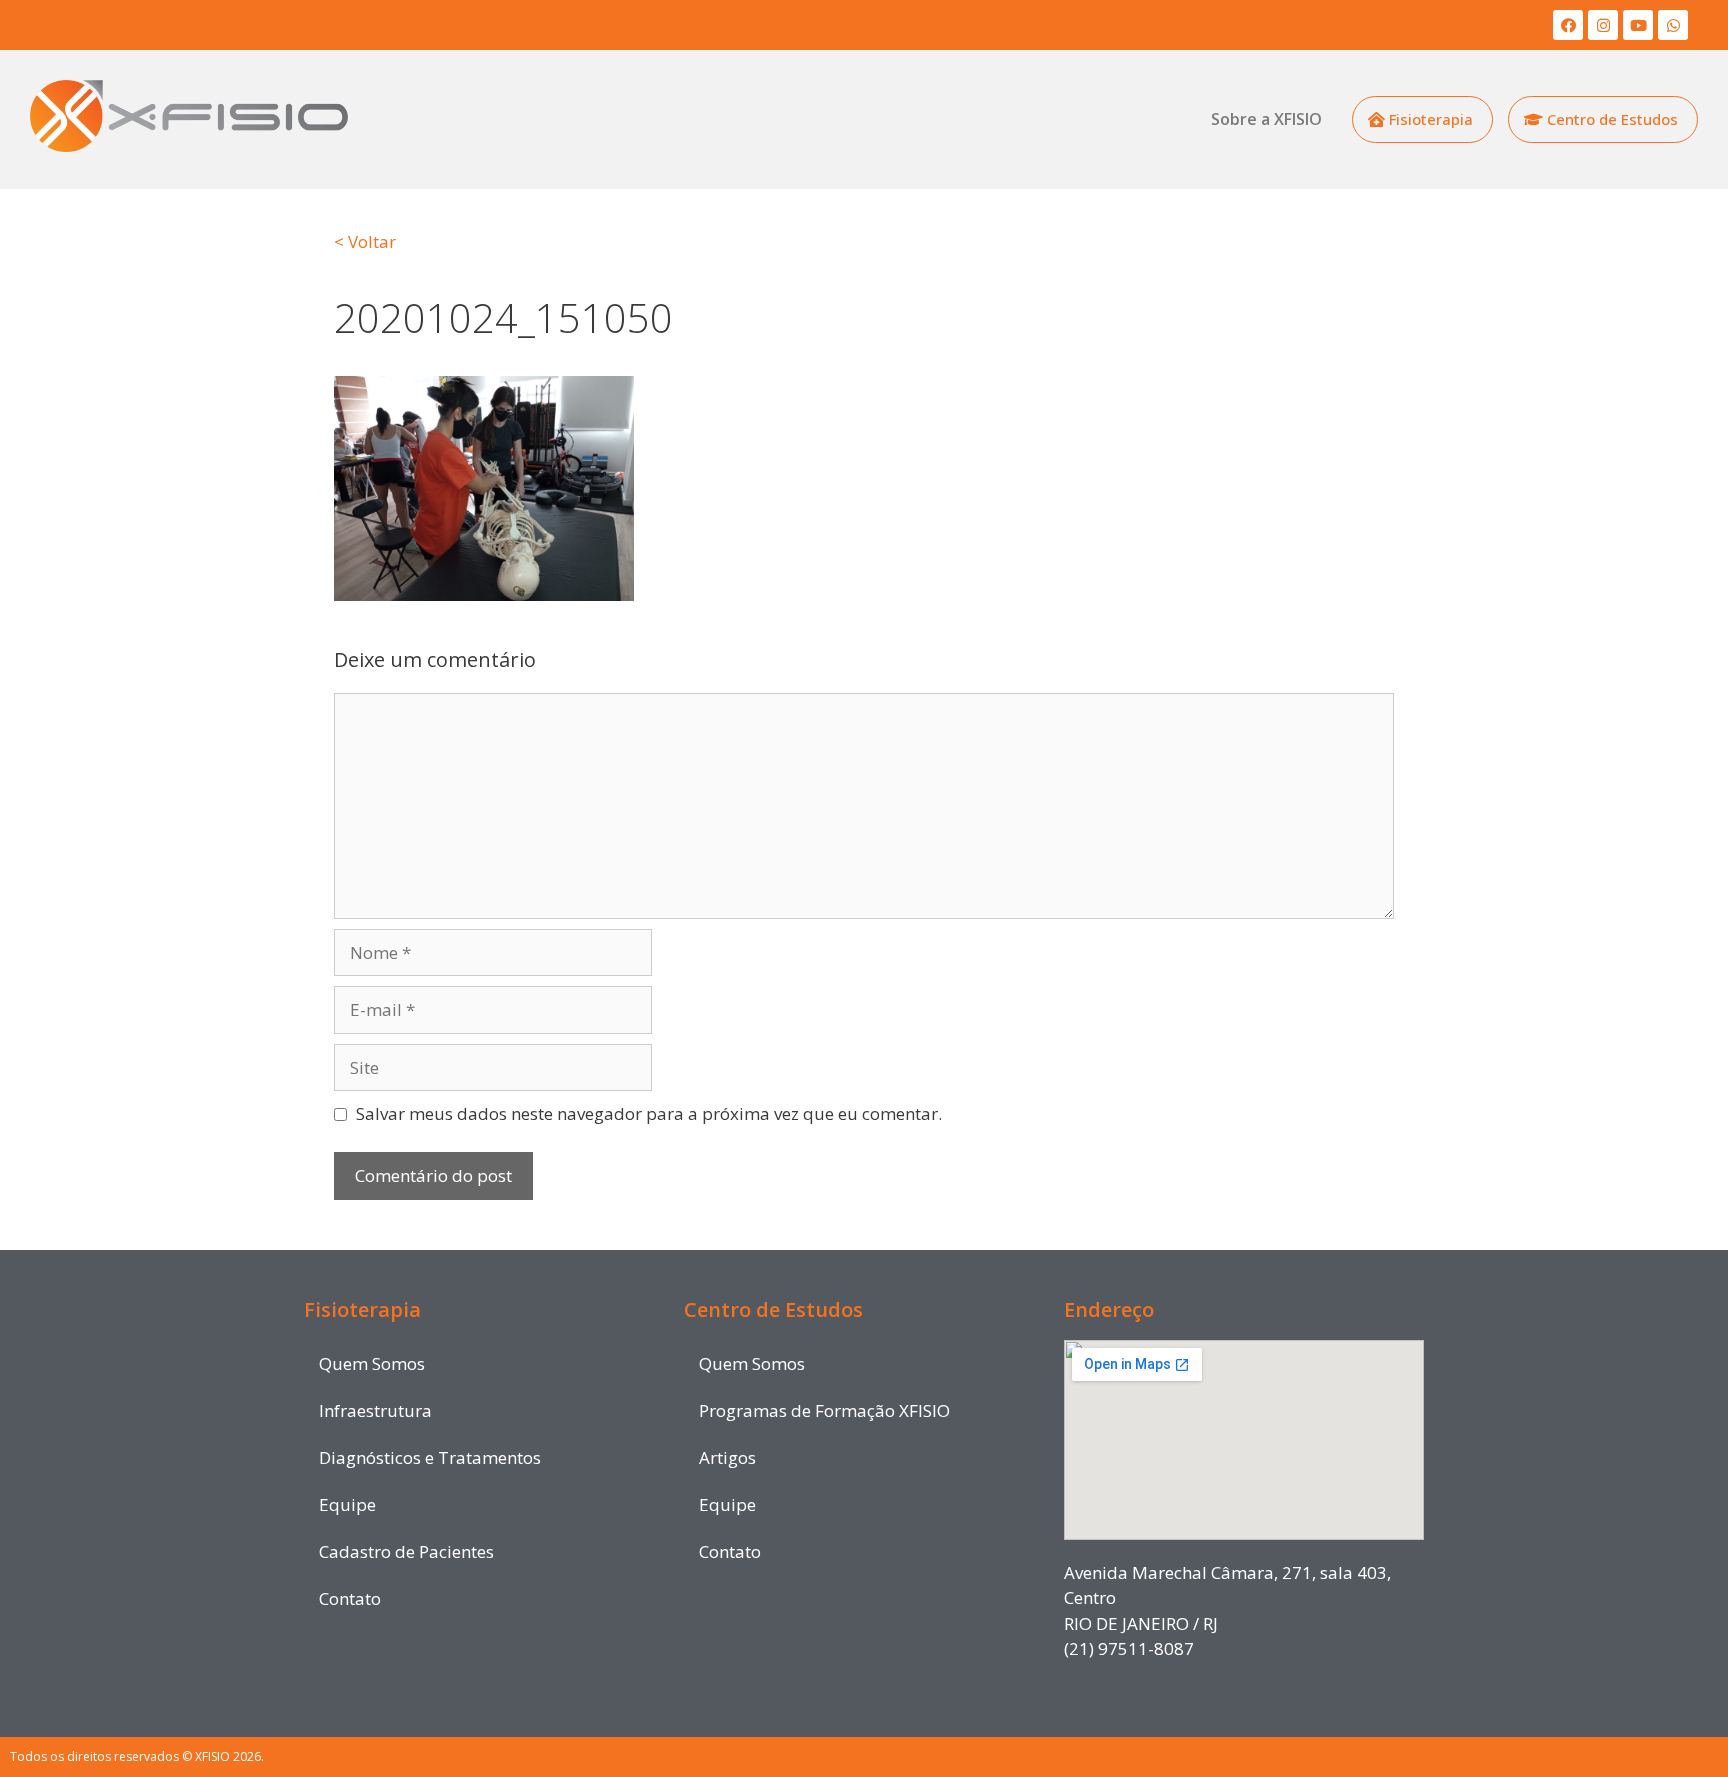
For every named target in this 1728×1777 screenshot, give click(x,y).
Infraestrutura (375, 1410)
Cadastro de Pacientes (406, 1551)
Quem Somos (372, 1363)
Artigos (727, 1457)
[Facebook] (1568, 25)
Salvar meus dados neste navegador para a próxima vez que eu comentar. (649, 1113)
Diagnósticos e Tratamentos (430, 1457)
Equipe (347, 1504)
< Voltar (365, 241)
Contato (350, 1598)
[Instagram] (1603, 25)
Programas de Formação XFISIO (824, 1410)
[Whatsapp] (1673, 25)
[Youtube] (1638, 25)
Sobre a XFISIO (1266, 119)
